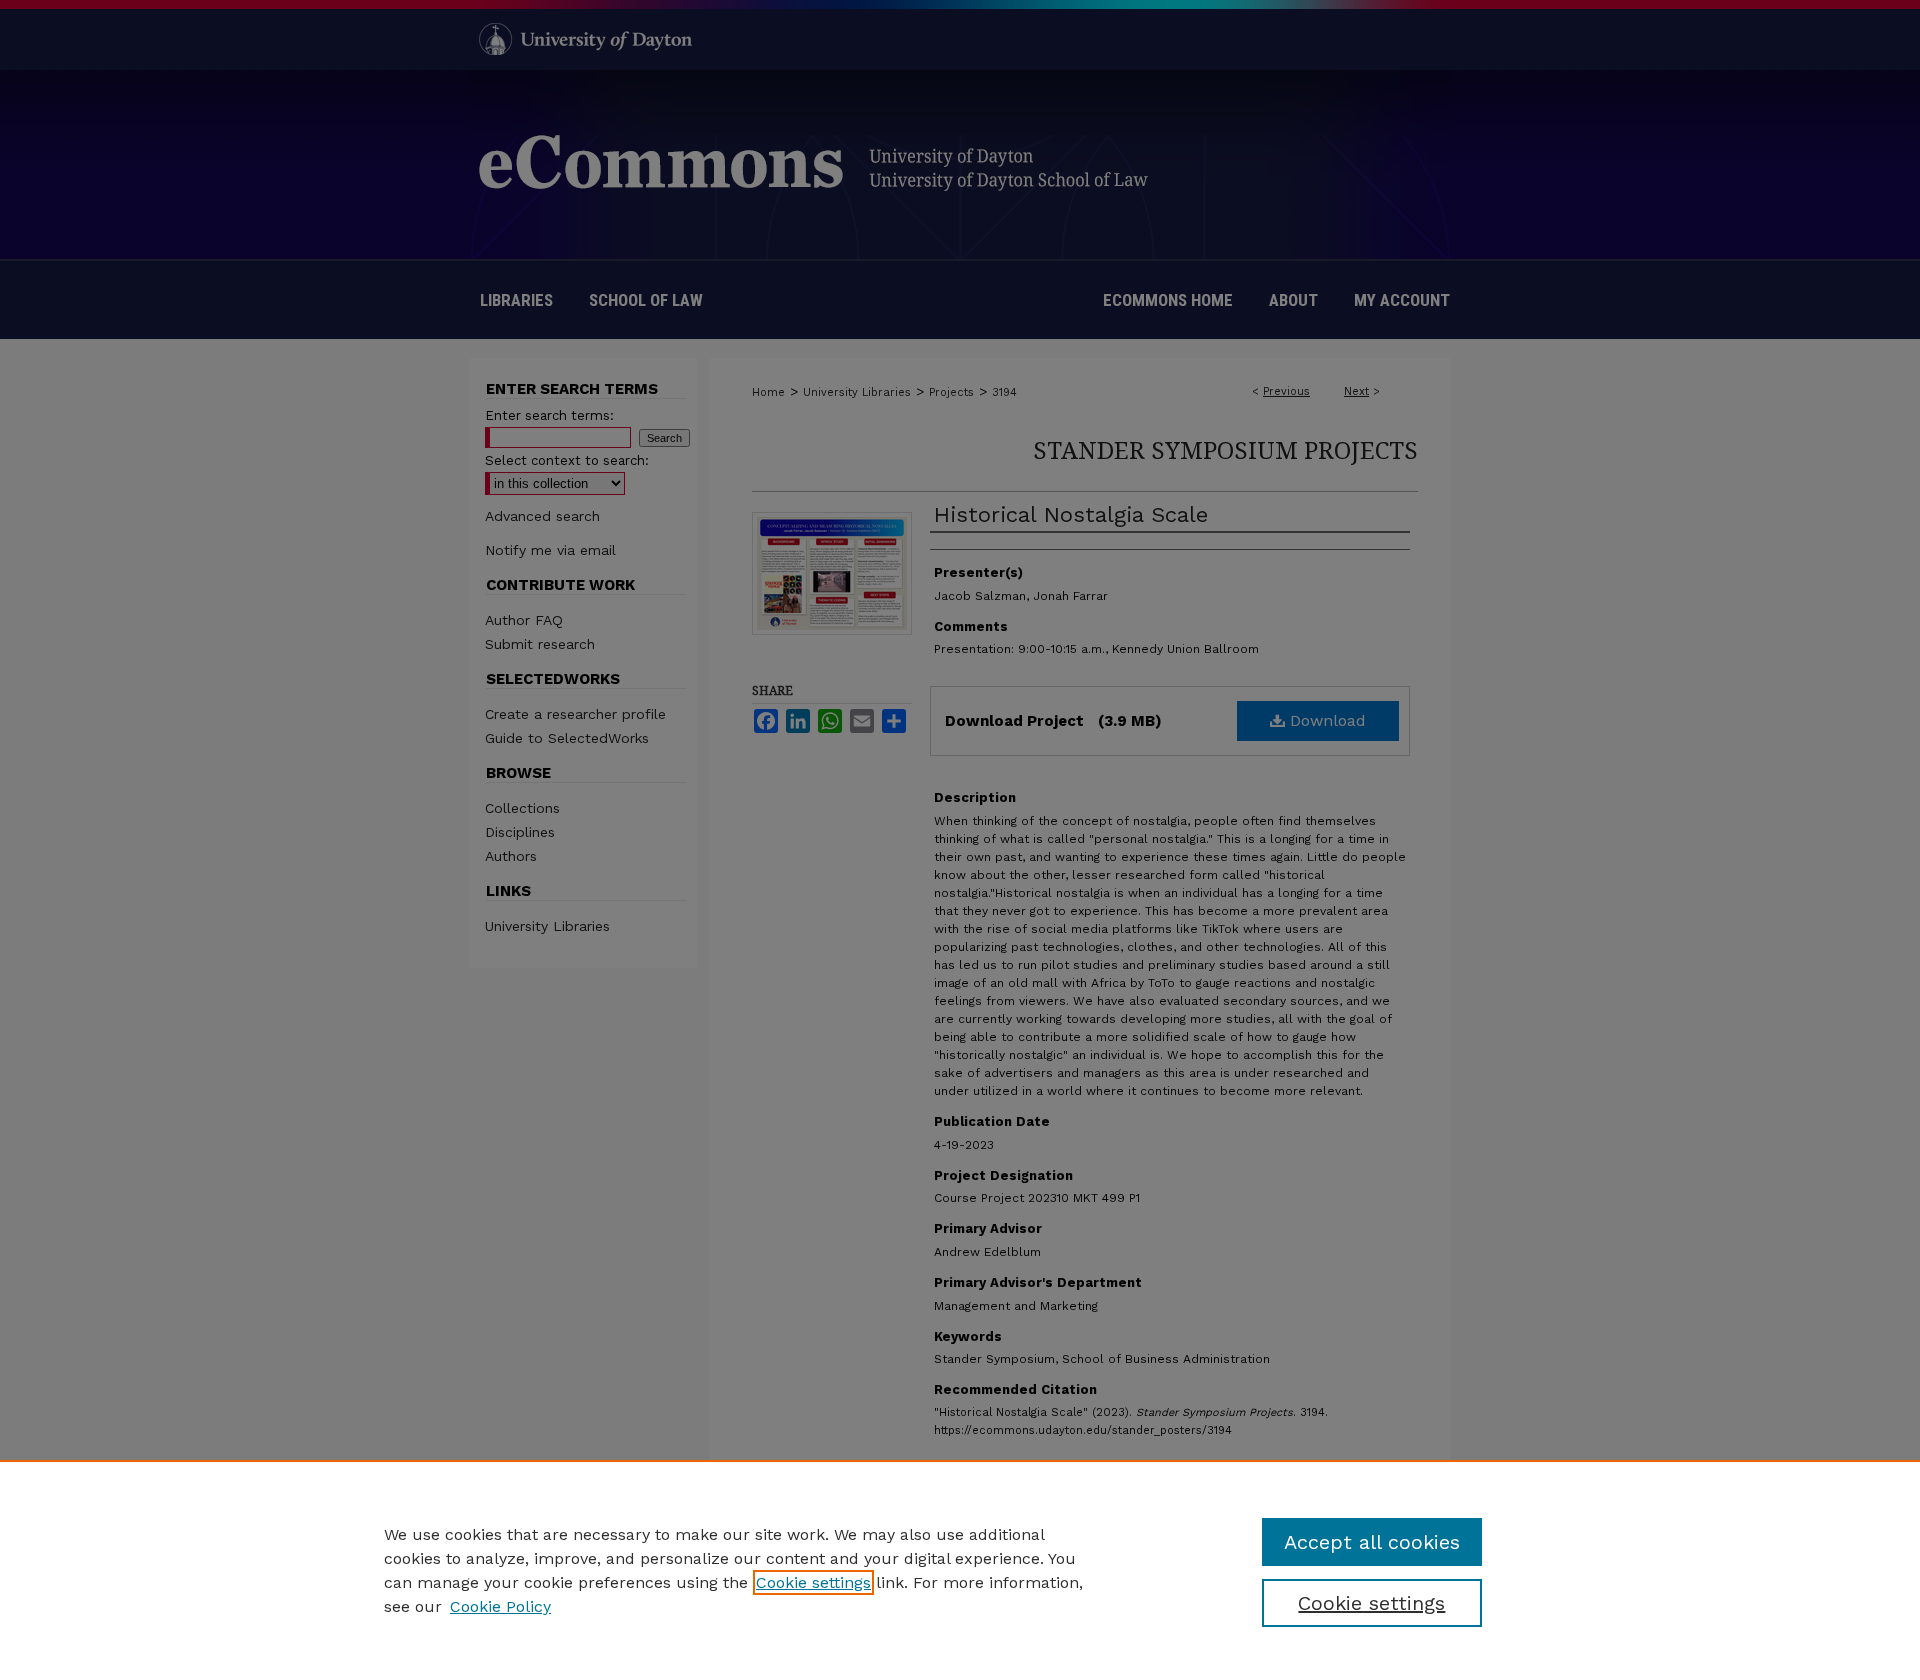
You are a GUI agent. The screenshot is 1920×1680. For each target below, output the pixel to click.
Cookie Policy (500, 1606)
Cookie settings (813, 1582)
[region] (960, 1570)
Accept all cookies (1372, 1542)
